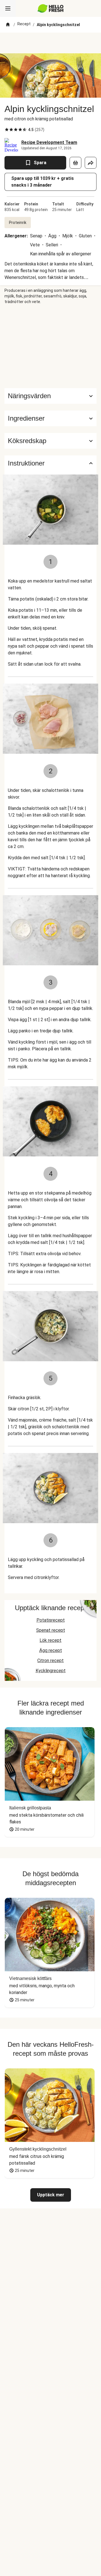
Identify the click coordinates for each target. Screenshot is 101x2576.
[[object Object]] (75, 163)
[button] (50, 418)
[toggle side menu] (8, 8)
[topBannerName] (50, 43)
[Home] (8, 25)
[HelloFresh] (51, 8)
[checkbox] (7, 130)
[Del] (91, 163)
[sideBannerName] (50, 346)
